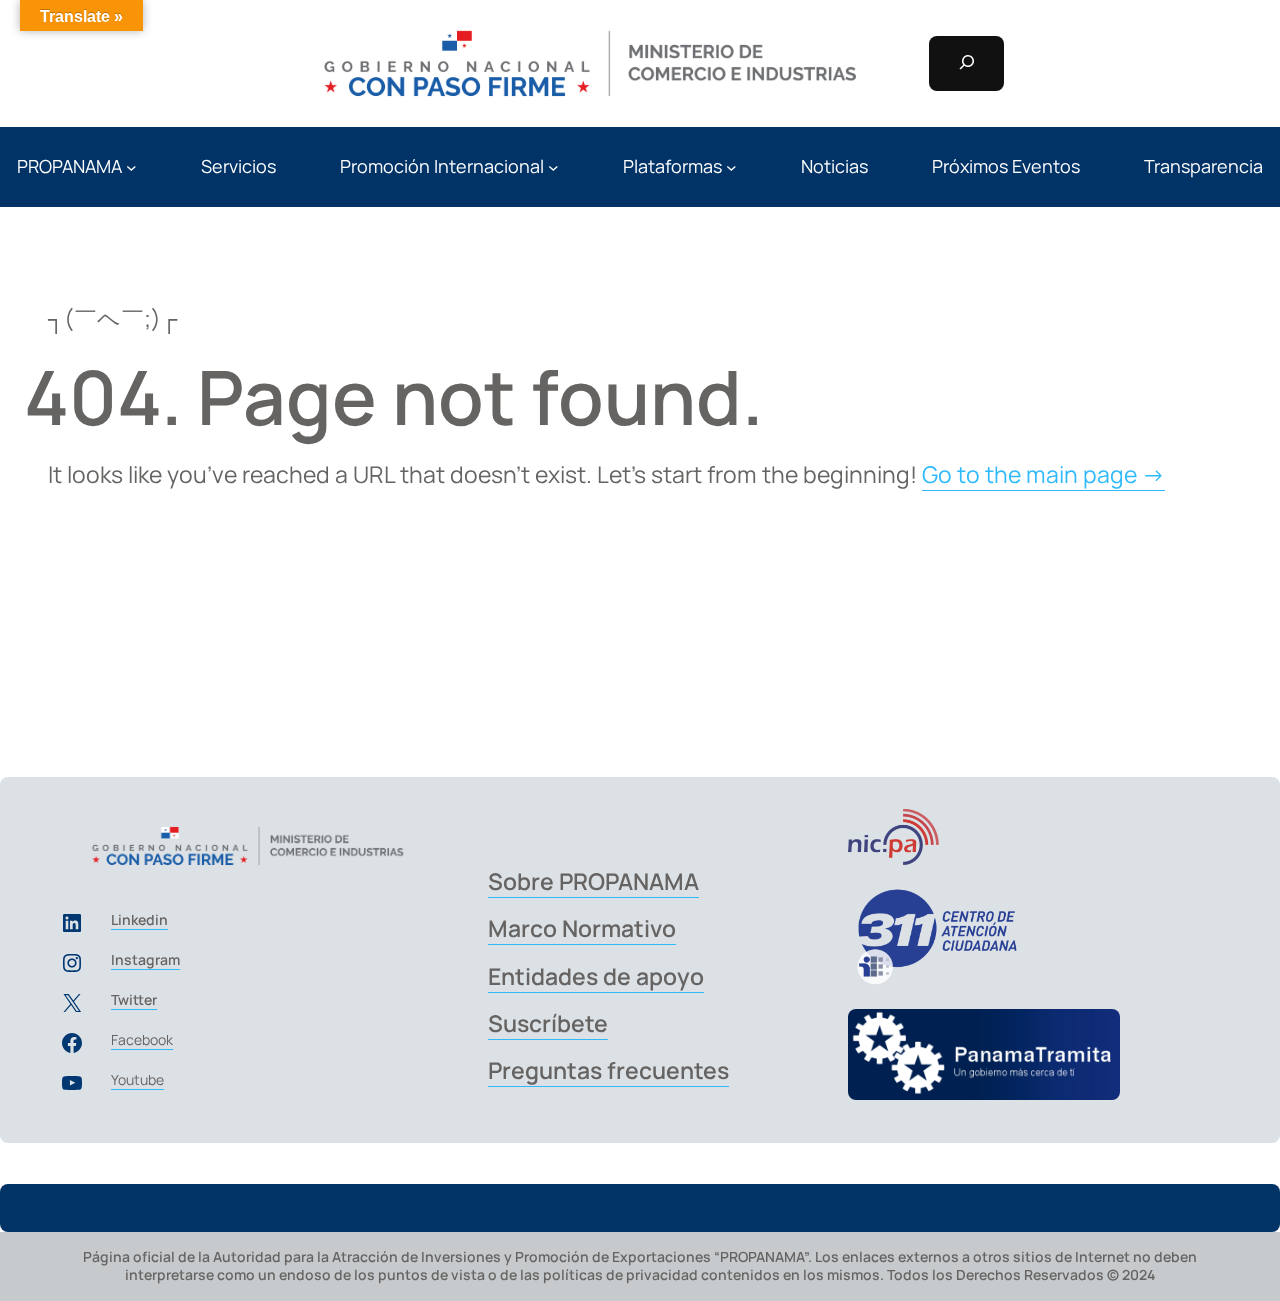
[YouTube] (72, 1083)
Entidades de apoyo (596, 976)
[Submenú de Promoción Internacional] (553, 167)
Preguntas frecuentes (608, 1070)
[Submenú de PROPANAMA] (131, 167)
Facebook (142, 1039)
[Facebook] (72, 1043)
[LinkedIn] (72, 923)
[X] (72, 1003)
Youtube (137, 1079)
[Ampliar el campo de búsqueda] (966, 63)
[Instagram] (72, 963)
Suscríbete (548, 1023)
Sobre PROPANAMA (593, 881)
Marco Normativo (582, 928)
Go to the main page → (1043, 474)
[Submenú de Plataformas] (731, 167)
